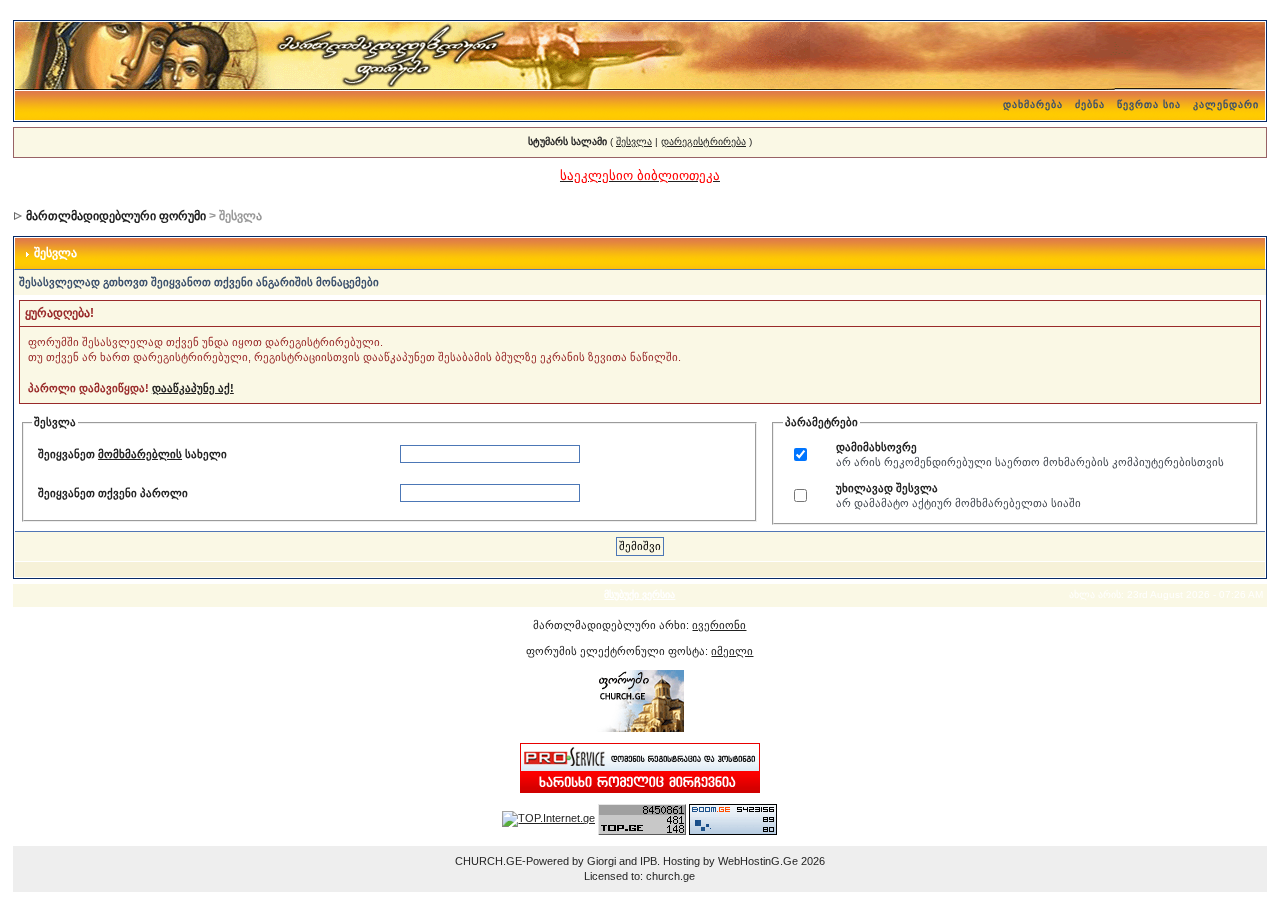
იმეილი (732, 651)
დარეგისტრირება (703, 141)
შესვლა (634, 141)
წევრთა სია (1149, 104)
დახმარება (1033, 104)
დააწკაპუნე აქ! (193, 388)
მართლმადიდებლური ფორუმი (116, 216)
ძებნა (1090, 104)
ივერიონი (719, 625)
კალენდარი (1226, 104)
